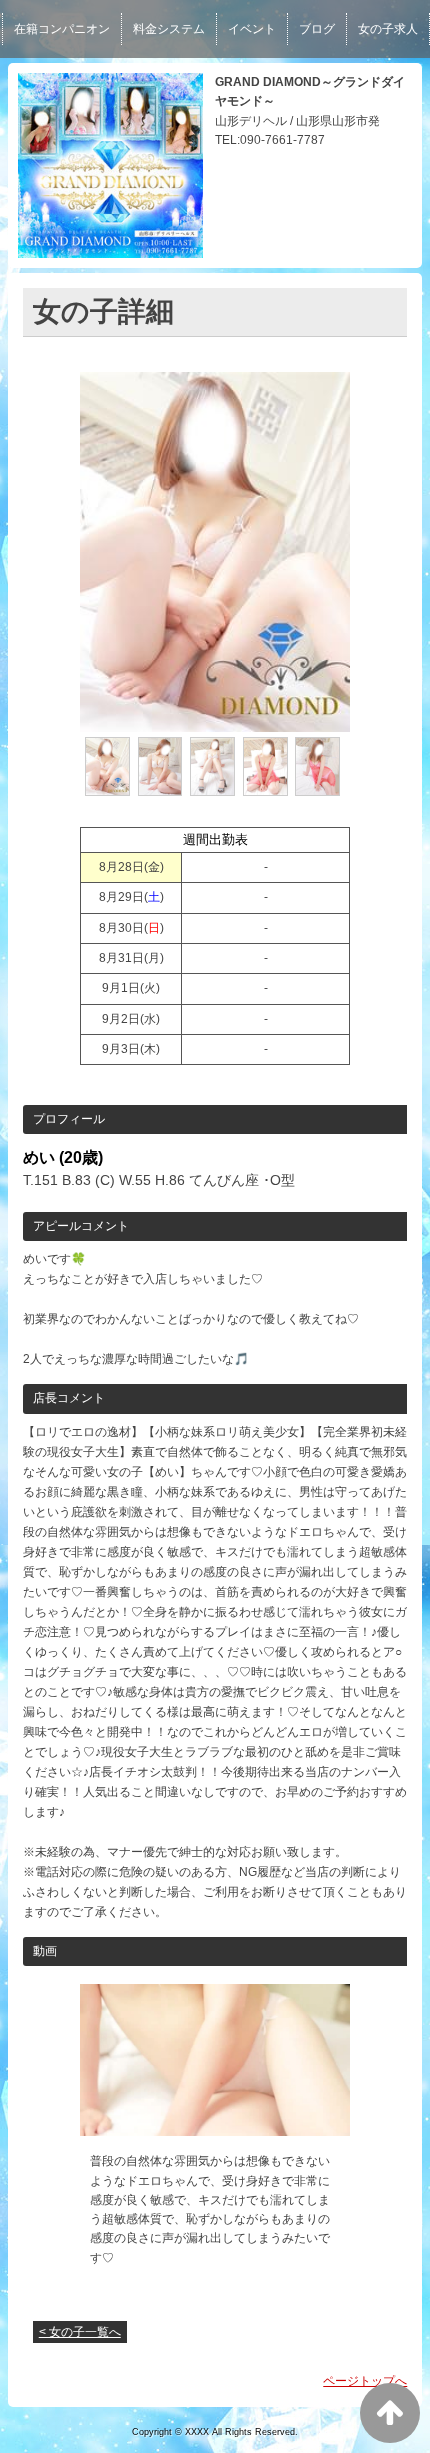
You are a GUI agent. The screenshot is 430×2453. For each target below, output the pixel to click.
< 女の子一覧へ (80, 2332)
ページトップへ (365, 2381)
